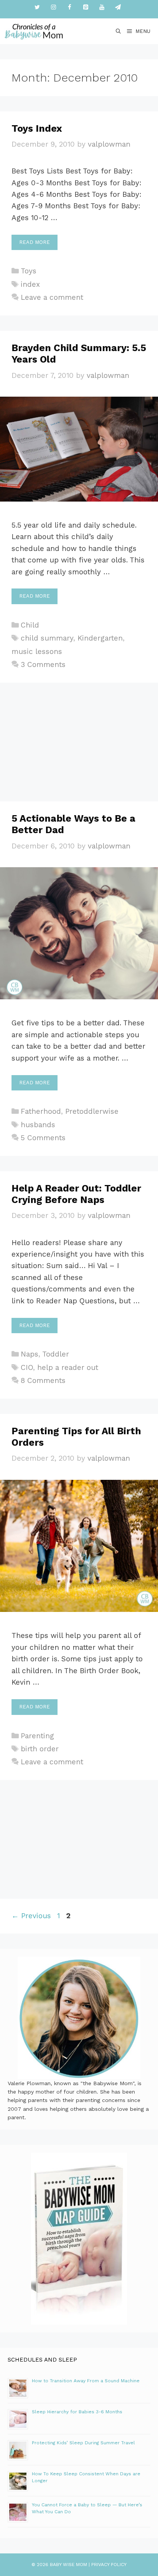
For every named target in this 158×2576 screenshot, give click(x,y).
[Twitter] (37, 7)
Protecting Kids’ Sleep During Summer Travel (83, 2443)
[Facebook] (69, 7)
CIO (27, 1367)
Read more (35, 242)
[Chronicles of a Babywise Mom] (34, 31)
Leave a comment (52, 297)
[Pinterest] (86, 7)
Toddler (56, 1354)
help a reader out (68, 1367)
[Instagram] (53, 7)
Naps (30, 1354)
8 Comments (43, 1380)
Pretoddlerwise (92, 1111)
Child (30, 625)
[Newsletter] (118, 7)
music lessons (37, 651)
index (30, 284)
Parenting (37, 1736)
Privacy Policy (109, 2565)
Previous (31, 1916)
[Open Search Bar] (119, 31)
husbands (38, 1125)
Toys (29, 271)
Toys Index (37, 128)
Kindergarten (100, 638)
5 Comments (43, 1138)
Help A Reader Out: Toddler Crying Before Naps (76, 1194)
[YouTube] (102, 7)
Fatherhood (41, 1111)
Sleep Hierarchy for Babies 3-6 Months (77, 2412)
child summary (47, 638)
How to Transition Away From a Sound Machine (86, 2381)
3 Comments (43, 664)
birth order (40, 1749)
